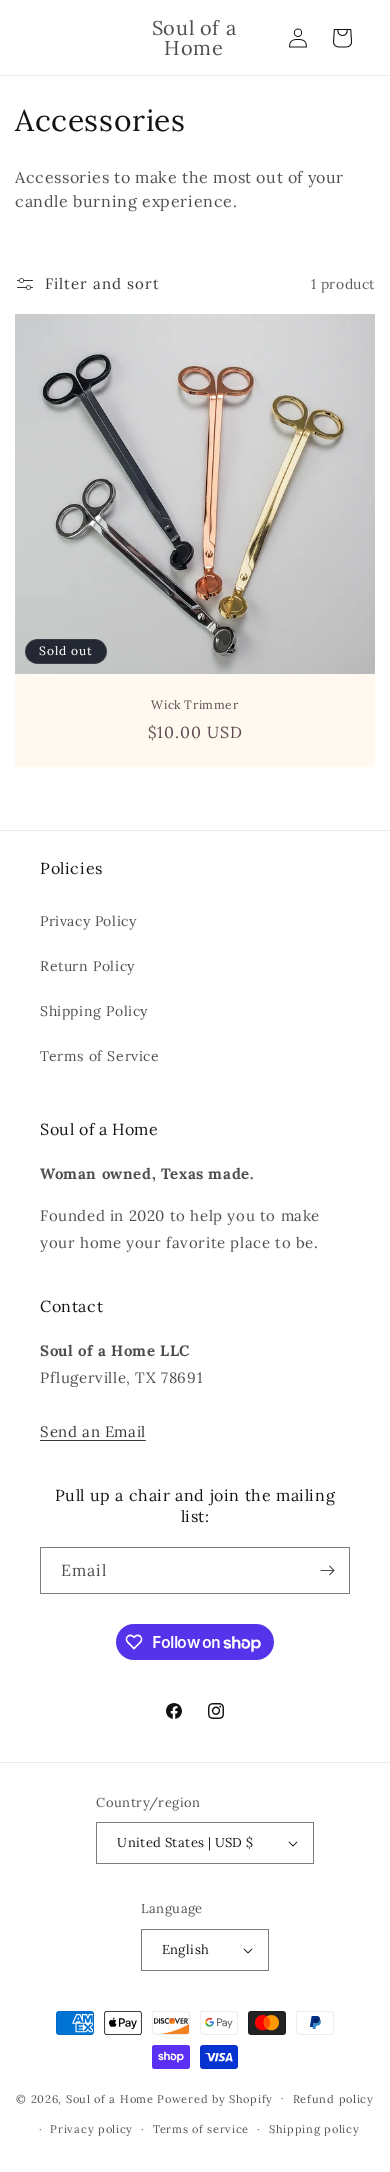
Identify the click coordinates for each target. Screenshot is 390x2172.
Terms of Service (100, 1056)
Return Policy (87, 966)
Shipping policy (314, 2129)
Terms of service (201, 2129)
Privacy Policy (88, 921)
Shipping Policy (94, 1011)
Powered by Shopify (215, 2098)
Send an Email (93, 1431)
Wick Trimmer (194, 704)
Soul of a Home (110, 2098)
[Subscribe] (327, 1570)
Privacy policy (91, 2129)
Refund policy (333, 2099)
